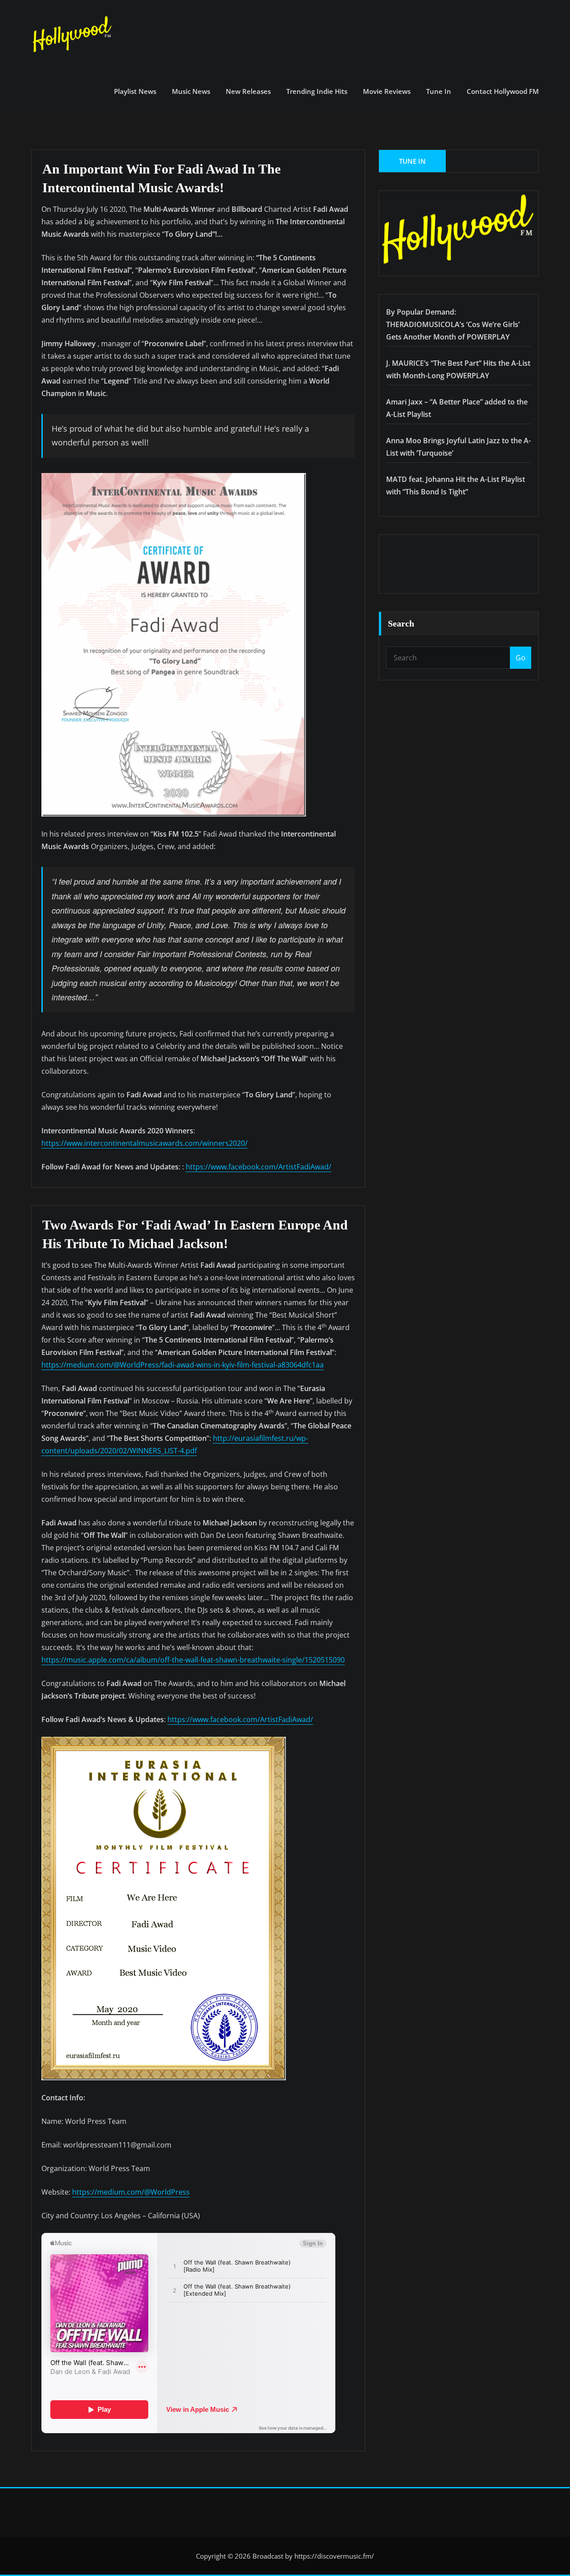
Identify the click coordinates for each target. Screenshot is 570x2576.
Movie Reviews (387, 91)
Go (521, 658)
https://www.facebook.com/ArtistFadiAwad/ (259, 1167)
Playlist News (135, 91)
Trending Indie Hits (317, 91)
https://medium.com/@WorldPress (131, 2192)
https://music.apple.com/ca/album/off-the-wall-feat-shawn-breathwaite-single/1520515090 (193, 1660)
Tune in (439, 91)
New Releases (248, 91)
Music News (191, 91)
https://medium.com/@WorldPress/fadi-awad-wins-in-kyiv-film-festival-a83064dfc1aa (183, 1365)
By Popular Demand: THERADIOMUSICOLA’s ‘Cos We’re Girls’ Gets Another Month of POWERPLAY (453, 324)
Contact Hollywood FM (503, 91)
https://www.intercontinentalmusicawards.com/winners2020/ (145, 1143)
